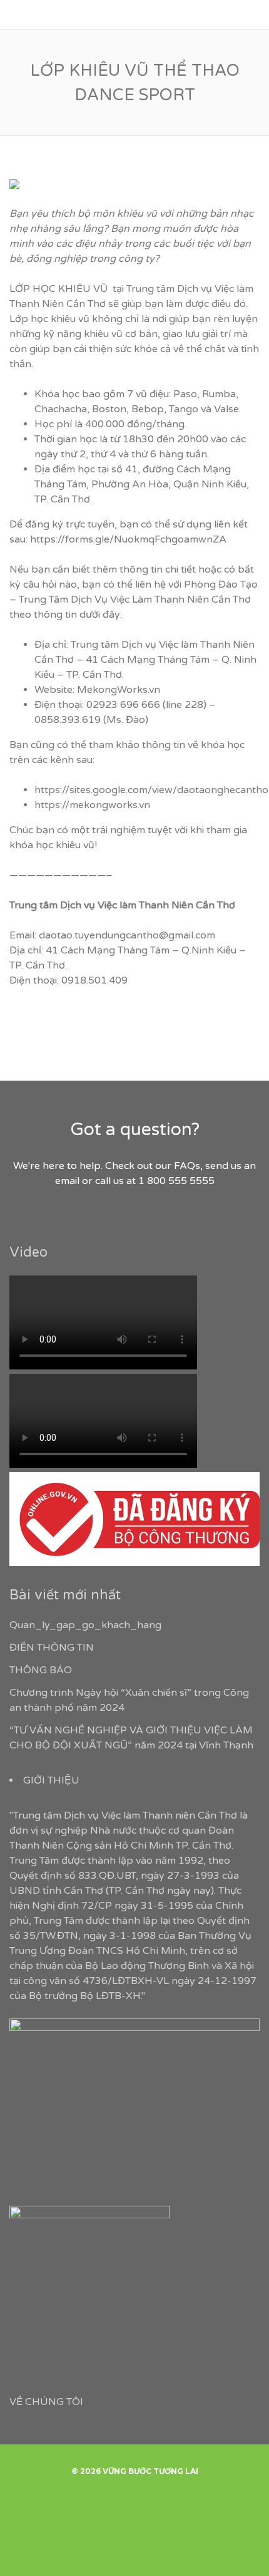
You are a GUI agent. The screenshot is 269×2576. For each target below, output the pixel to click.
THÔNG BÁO (41, 1670)
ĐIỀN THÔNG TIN (52, 1648)
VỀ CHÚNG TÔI (46, 2402)
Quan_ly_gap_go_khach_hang (85, 1625)
